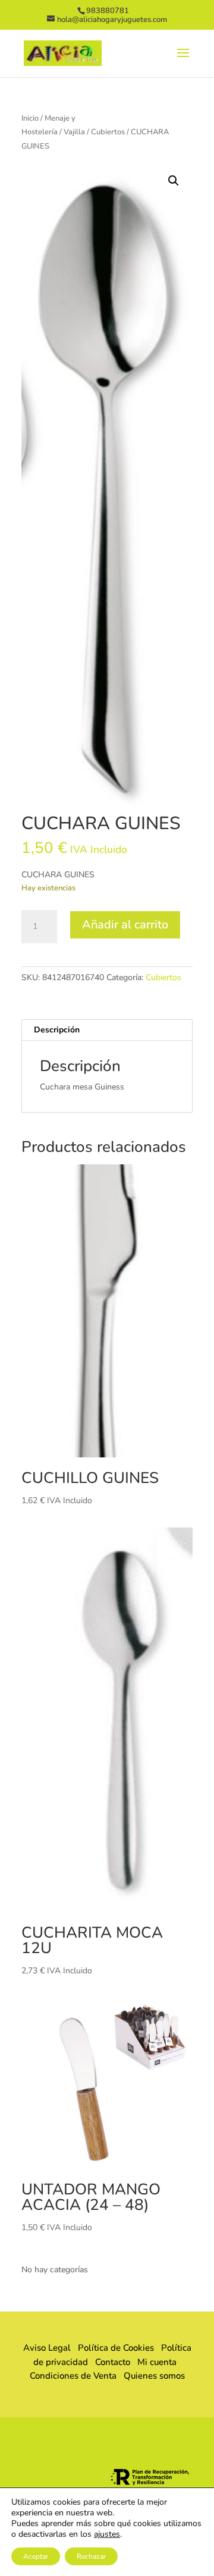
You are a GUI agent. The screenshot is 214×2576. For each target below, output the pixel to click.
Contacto (113, 2362)
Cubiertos (108, 132)
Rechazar (91, 2556)
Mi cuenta (157, 2362)
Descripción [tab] (57, 1030)
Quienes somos (151, 2376)
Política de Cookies (116, 2348)
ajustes (107, 2534)
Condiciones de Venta (73, 2376)
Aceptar (36, 2556)
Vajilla (74, 132)
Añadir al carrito (125, 925)
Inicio (30, 118)
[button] (174, 181)
